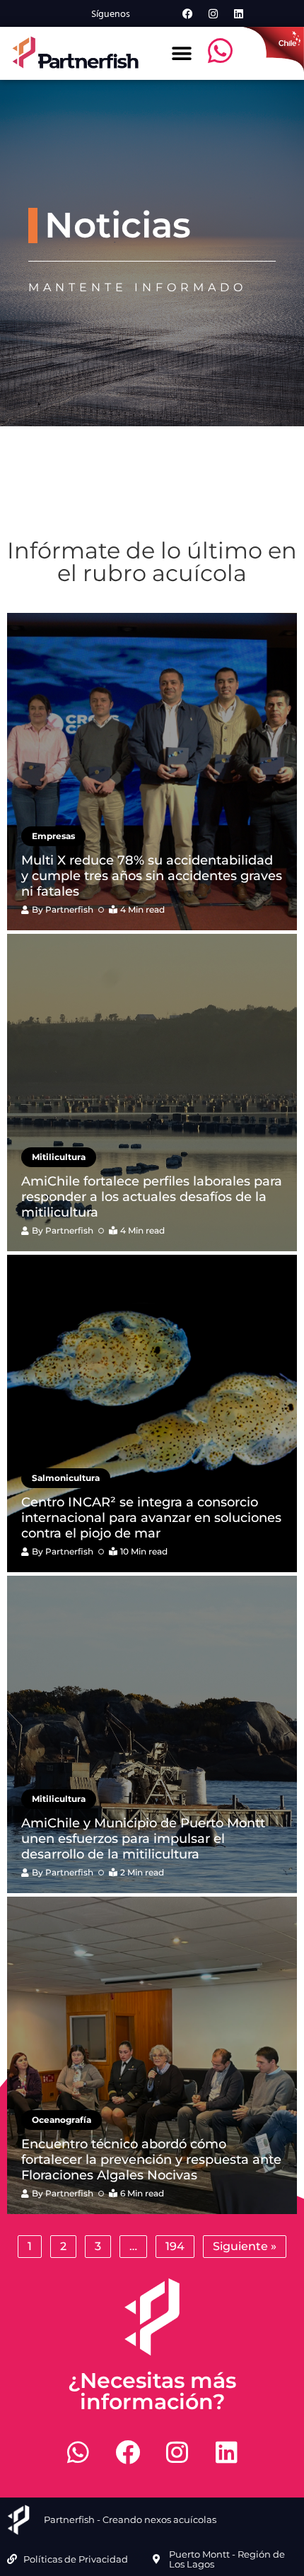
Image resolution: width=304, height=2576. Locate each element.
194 (175, 2246)
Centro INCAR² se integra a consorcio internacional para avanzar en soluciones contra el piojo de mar (151, 1517)
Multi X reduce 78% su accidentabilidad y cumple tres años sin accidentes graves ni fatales (152, 876)
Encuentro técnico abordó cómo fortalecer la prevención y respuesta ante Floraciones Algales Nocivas (151, 2159)
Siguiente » (245, 2246)
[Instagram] (213, 13)
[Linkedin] (238, 13)
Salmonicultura (66, 1478)
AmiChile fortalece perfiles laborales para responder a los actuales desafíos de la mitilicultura (152, 1196)
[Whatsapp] (78, 2452)
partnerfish (69, 909)
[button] (182, 53)
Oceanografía (62, 2120)
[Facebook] (187, 13)
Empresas (53, 836)
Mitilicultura (59, 1157)
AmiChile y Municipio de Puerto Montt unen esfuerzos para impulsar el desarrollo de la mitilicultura (143, 1838)
